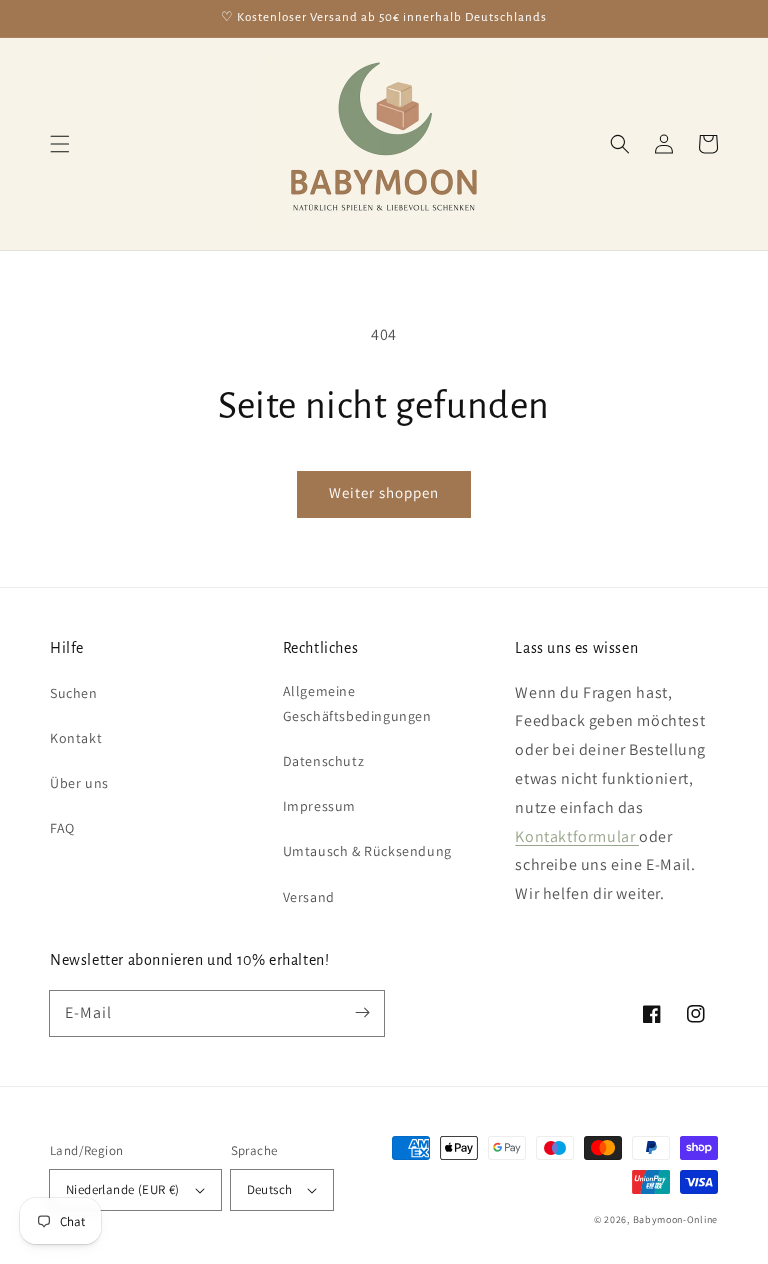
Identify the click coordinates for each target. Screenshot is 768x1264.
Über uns (79, 783)
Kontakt (76, 738)
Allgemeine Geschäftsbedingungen (357, 703)
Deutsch (270, 1189)
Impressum (319, 806)
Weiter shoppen (384, 492)
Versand (309, 897)
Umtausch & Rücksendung (367, 851)
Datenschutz (324, 761)
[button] (60, 144)
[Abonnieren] (362, 1013)
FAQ (62, 828)
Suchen (74, 693)
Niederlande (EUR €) (123, 1189)
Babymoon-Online (676, 1219)
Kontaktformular (577, 836)
